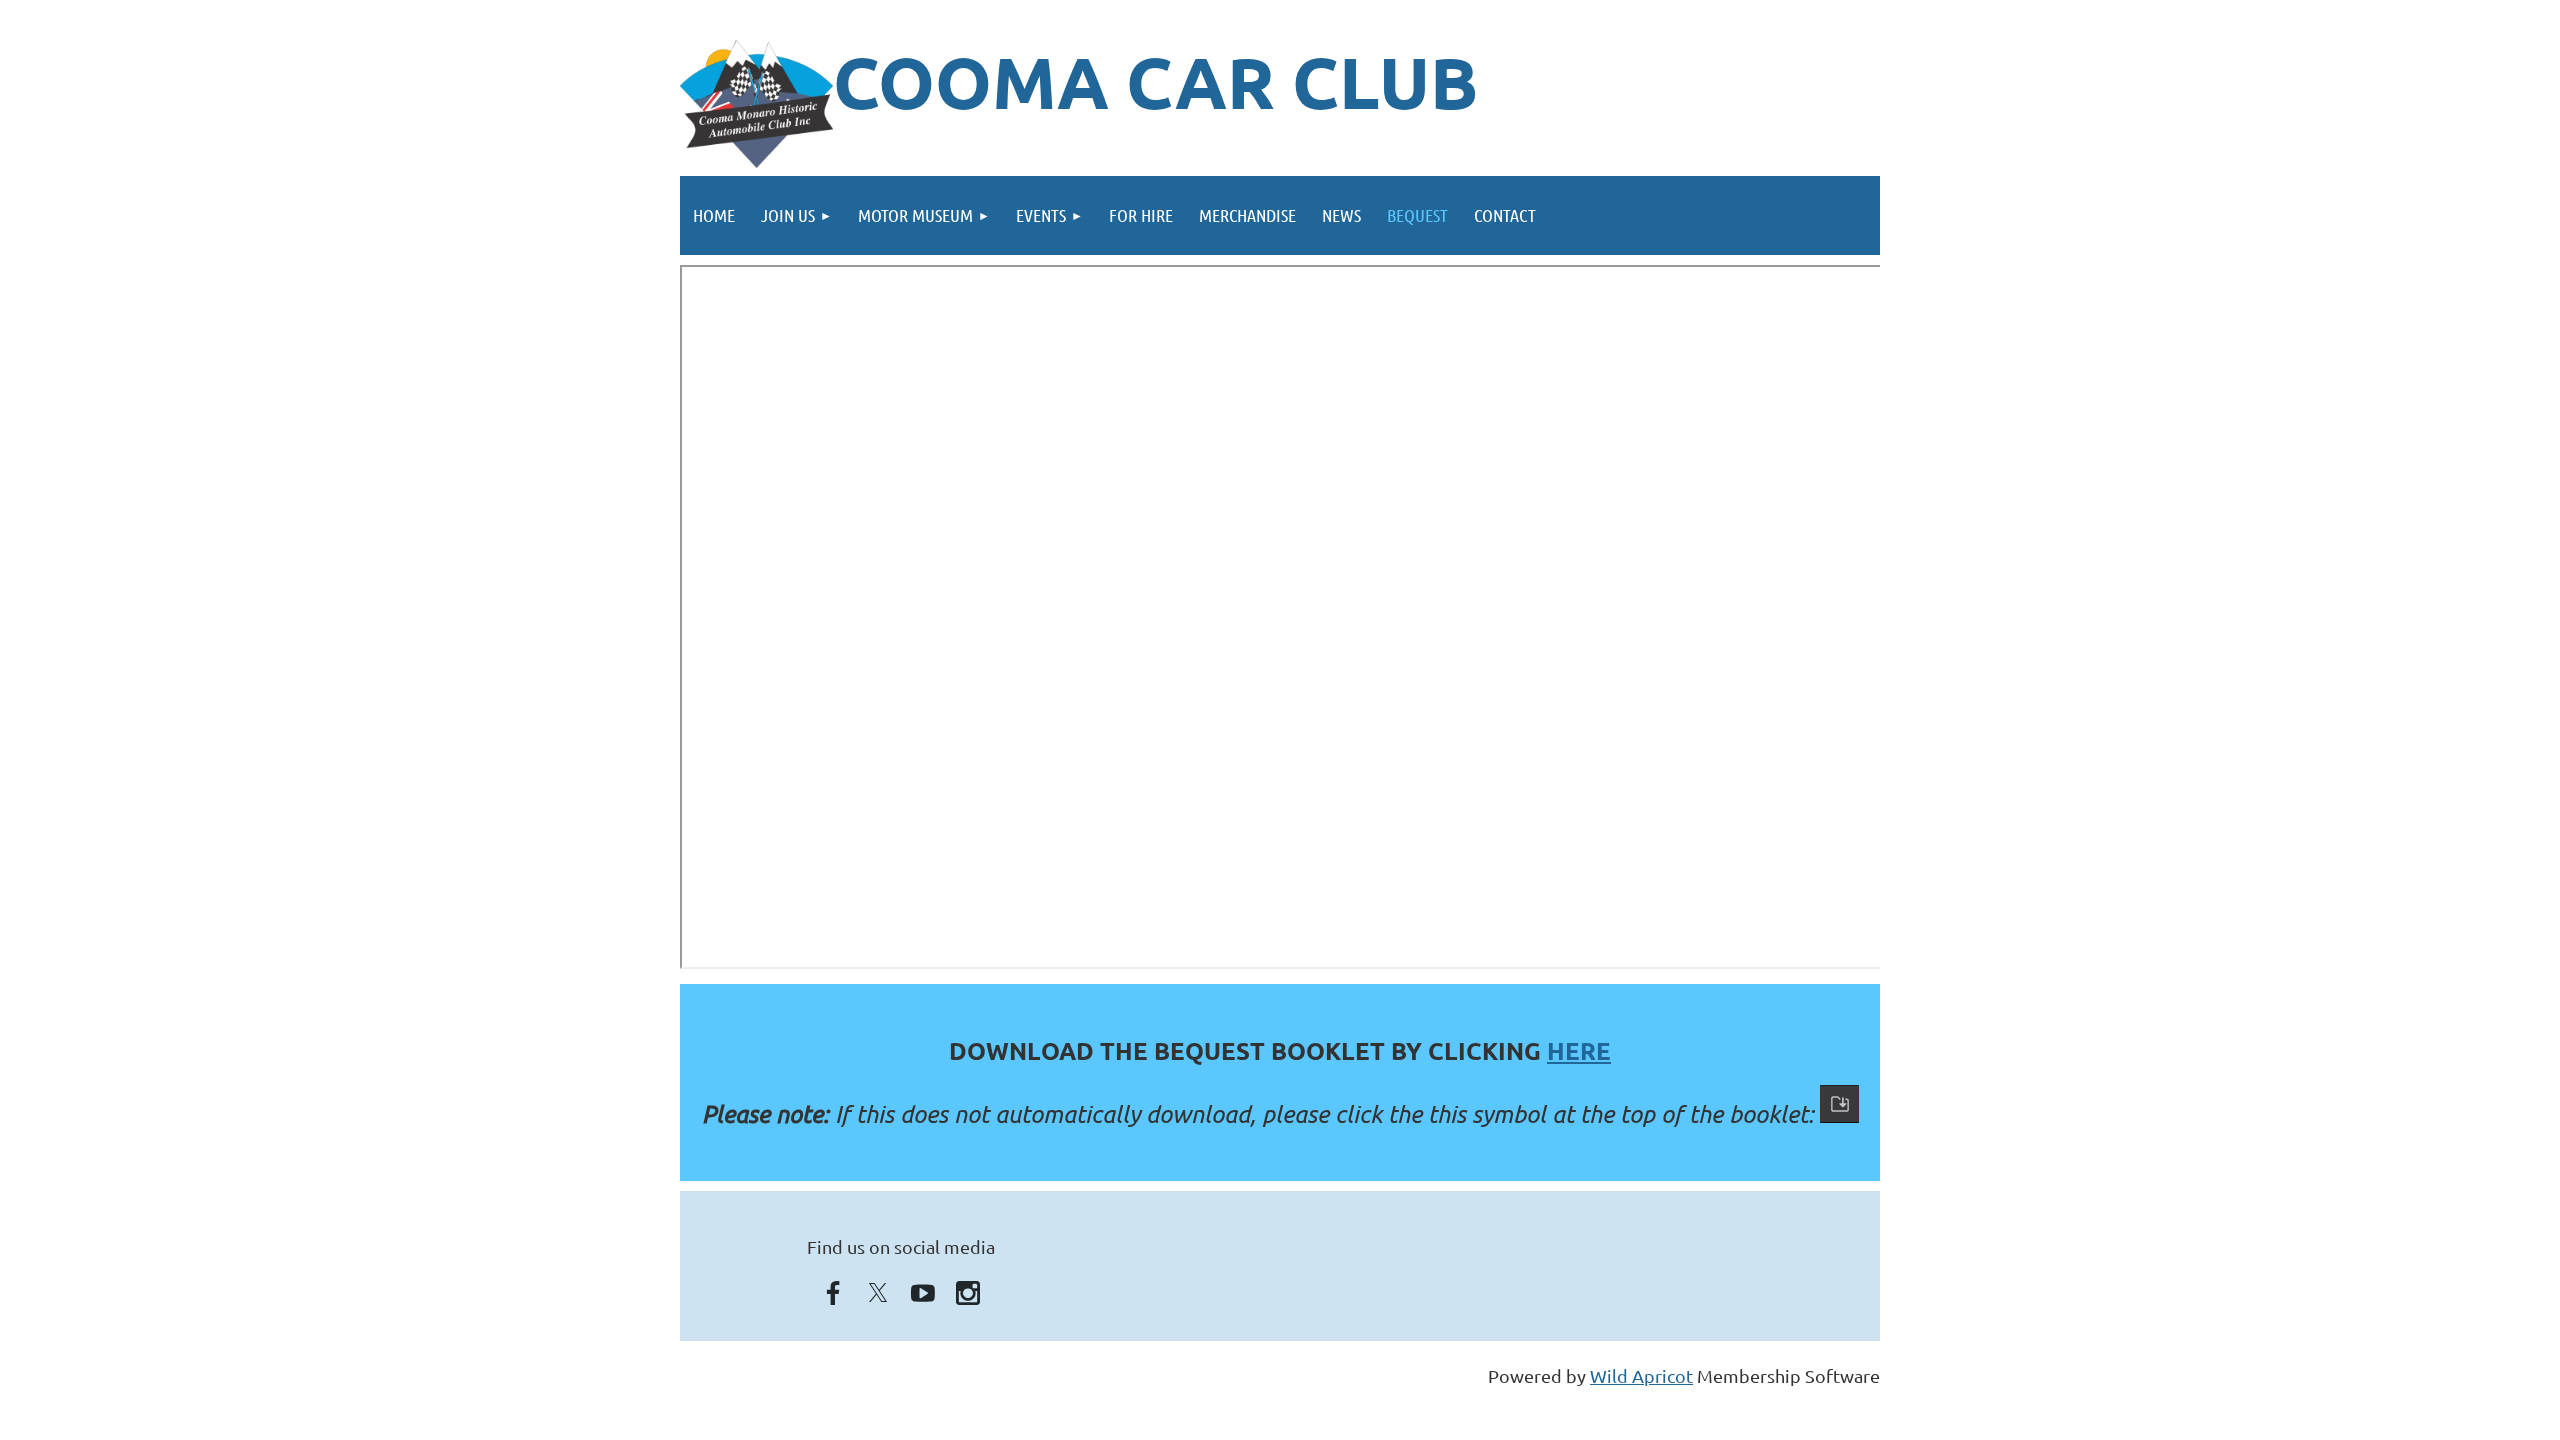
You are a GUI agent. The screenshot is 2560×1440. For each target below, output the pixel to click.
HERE (1579, 1050)
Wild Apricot (1641, 1375)
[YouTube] (923, 1293)
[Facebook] (833, 1293)
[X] (878, 1293)
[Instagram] (968, 1293)
